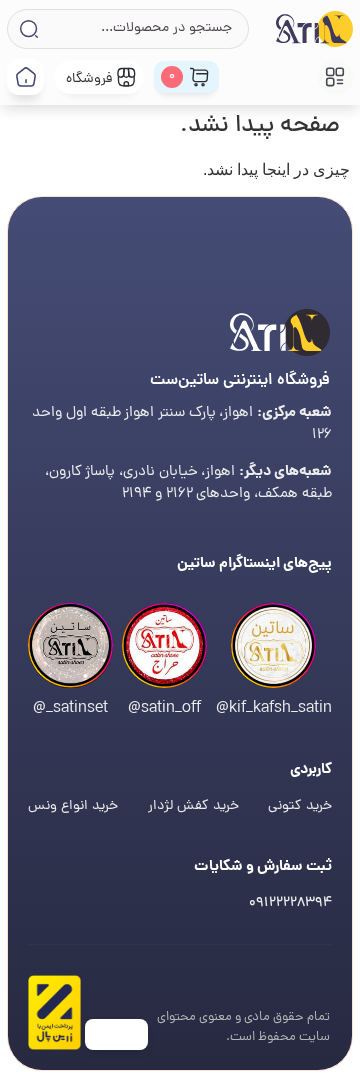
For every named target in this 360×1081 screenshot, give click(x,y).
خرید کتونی (300, 806)
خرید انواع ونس (73, 806)
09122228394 (290, 903)
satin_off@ (164, 709)
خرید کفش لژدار (193, 806)
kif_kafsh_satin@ (274, 709)
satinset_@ (70, 709)
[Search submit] (27, 29)
